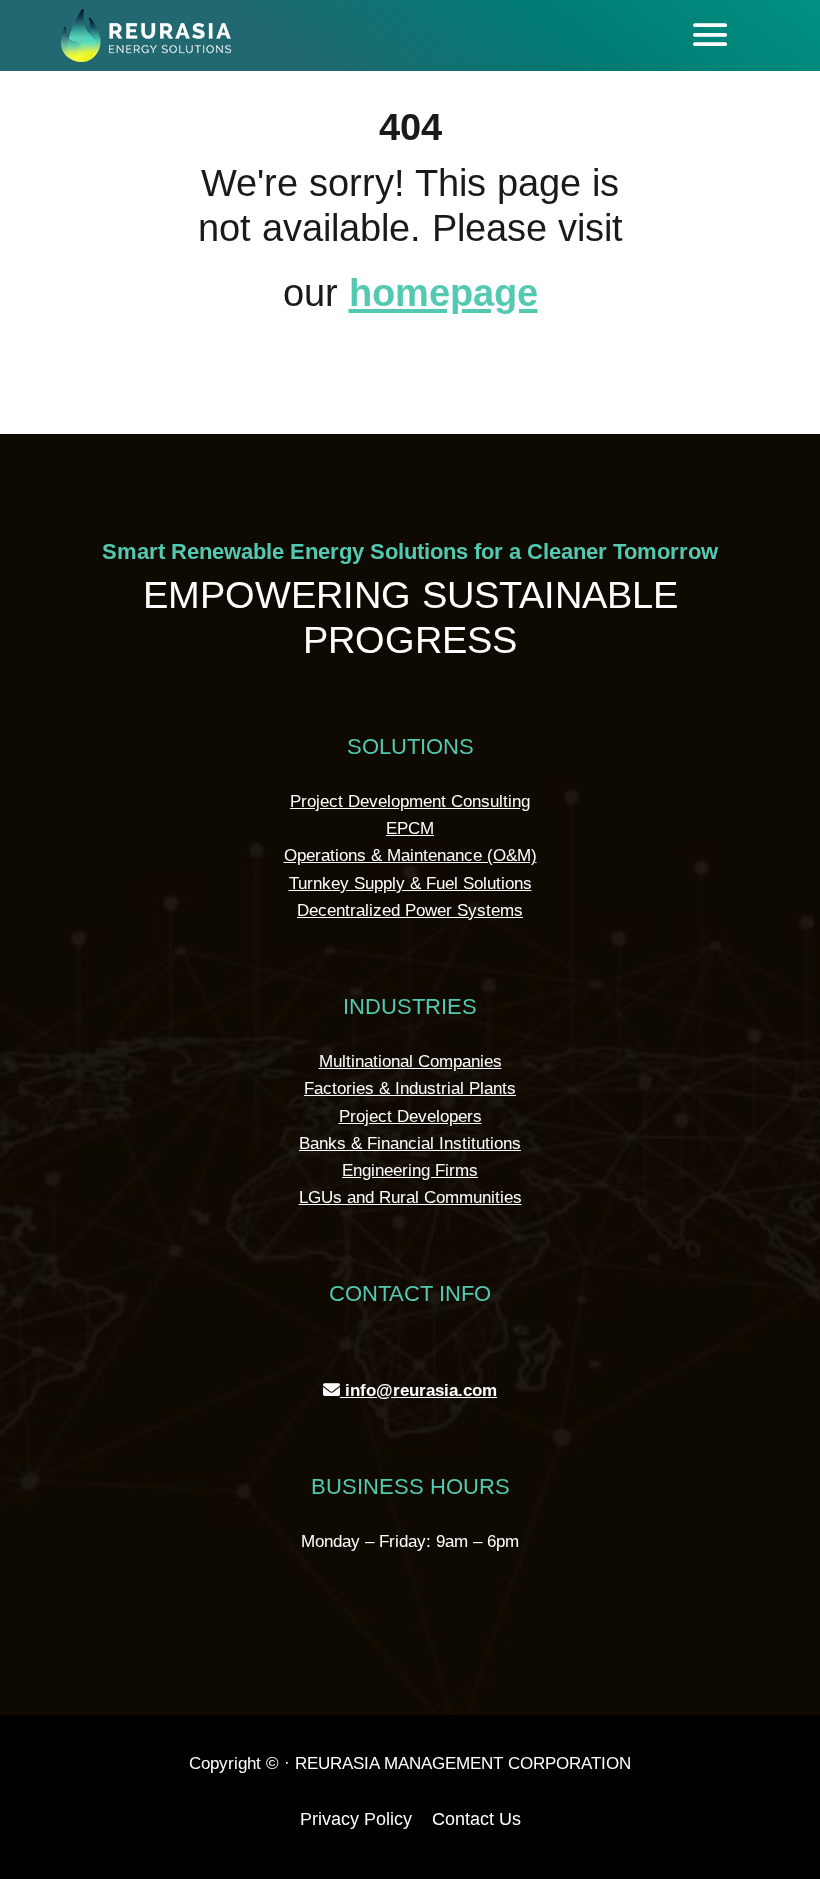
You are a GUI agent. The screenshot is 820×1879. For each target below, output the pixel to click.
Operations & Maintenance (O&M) (410, 855)
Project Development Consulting (410, 801)
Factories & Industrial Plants (410, 1088)
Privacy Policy (356, 1819)
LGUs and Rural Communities (410, 1197)
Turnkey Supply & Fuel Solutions (410, 883)
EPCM (410, 828)
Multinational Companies (410, 1061)
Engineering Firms (410, 1170)
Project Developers (410, 1116)
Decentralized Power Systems (410, 910)
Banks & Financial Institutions (410, 1143)
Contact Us (476, 1819)
